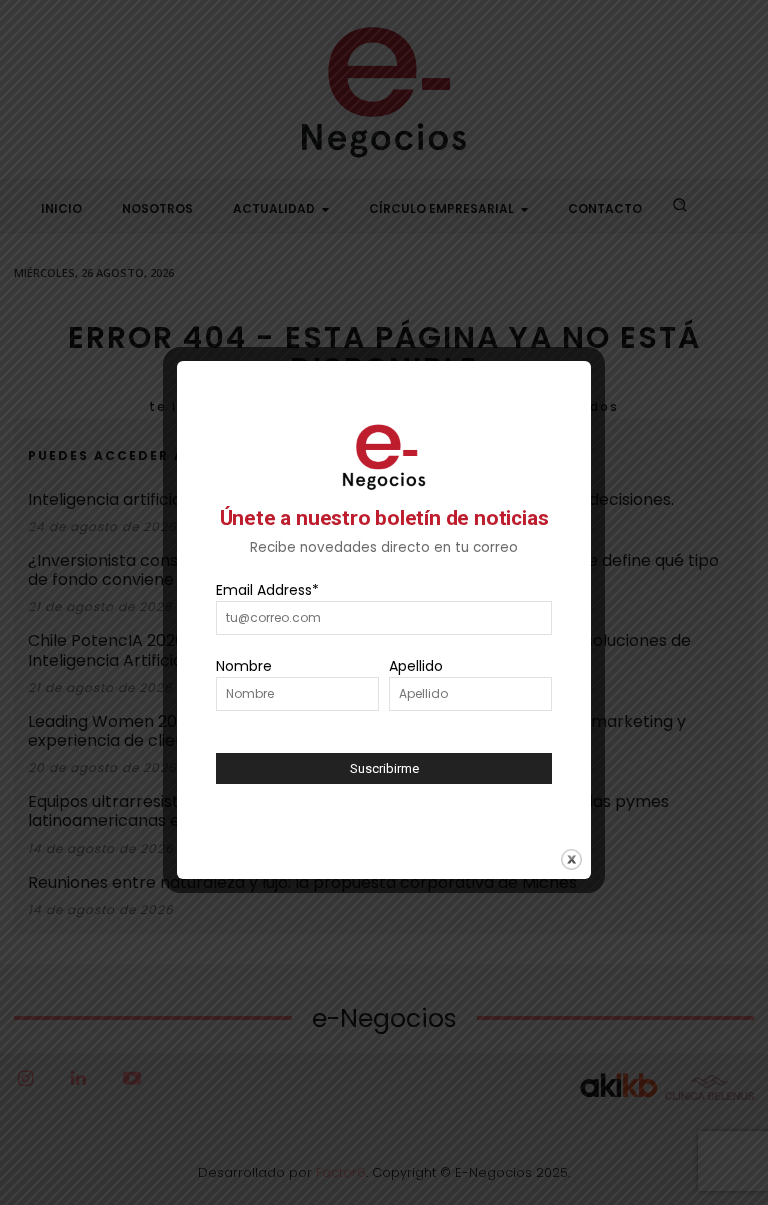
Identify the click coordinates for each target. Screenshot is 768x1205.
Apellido (416, 666)
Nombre (244, 666)
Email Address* (267, 590)
